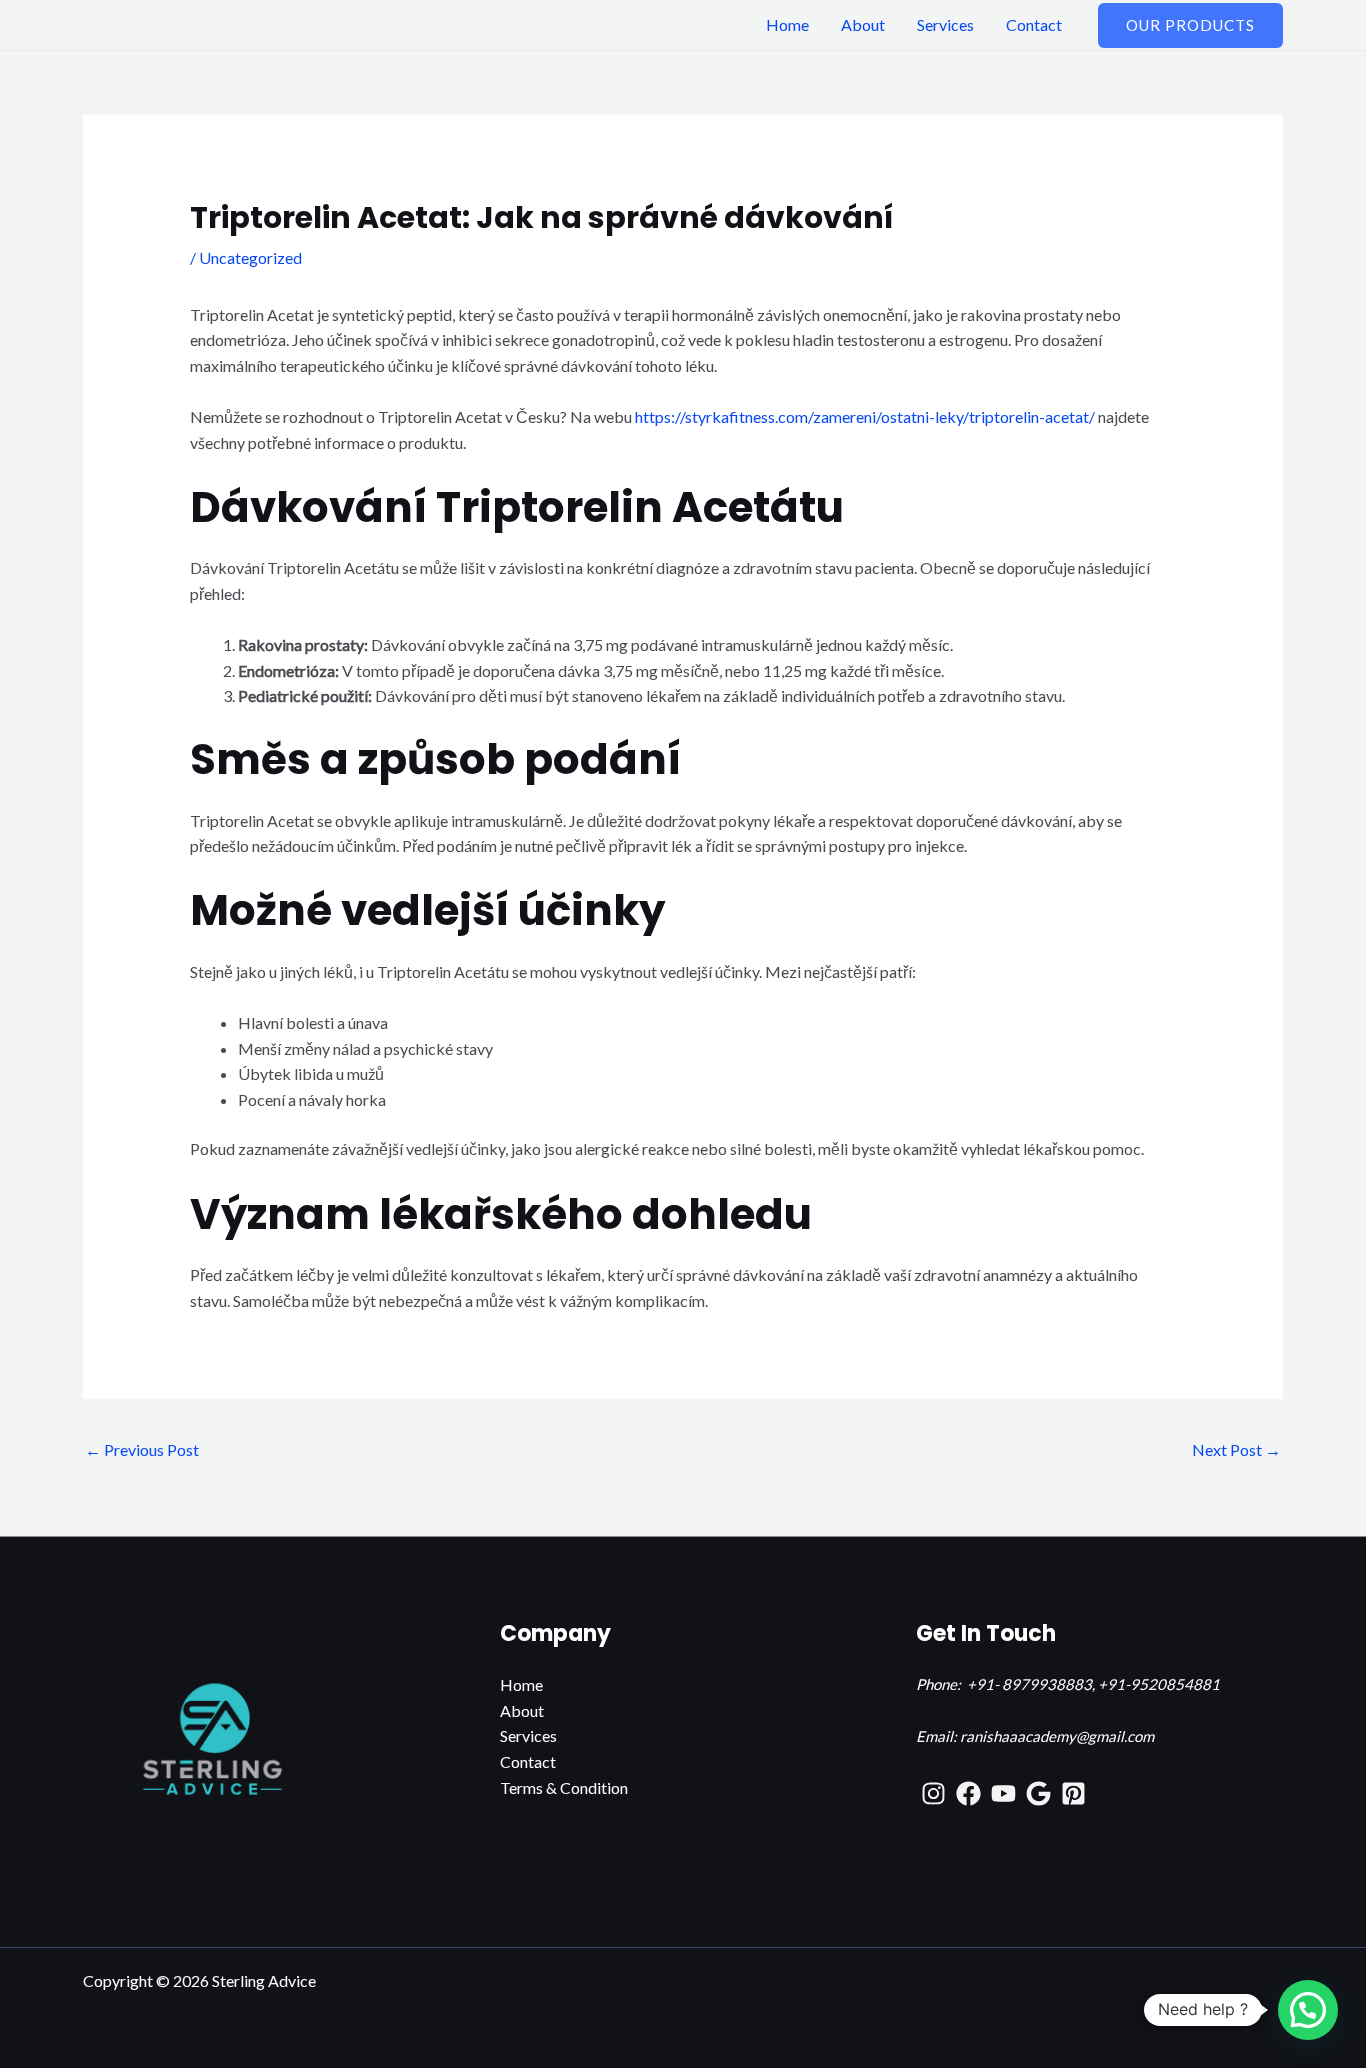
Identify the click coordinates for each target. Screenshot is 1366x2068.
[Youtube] (1003, 1793)
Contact (1034, 24)
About (863, 24)
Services (945, 24)
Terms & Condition (564, 1787)
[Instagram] (933, 1793)
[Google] (1038, 1793)
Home (787, 24)
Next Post (1236, 1449)
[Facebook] (968, 1793)
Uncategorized (250, 257)
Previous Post (142, 1449)
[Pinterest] (1073, 1793)
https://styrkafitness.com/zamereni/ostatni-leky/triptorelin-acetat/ (865, 416)
